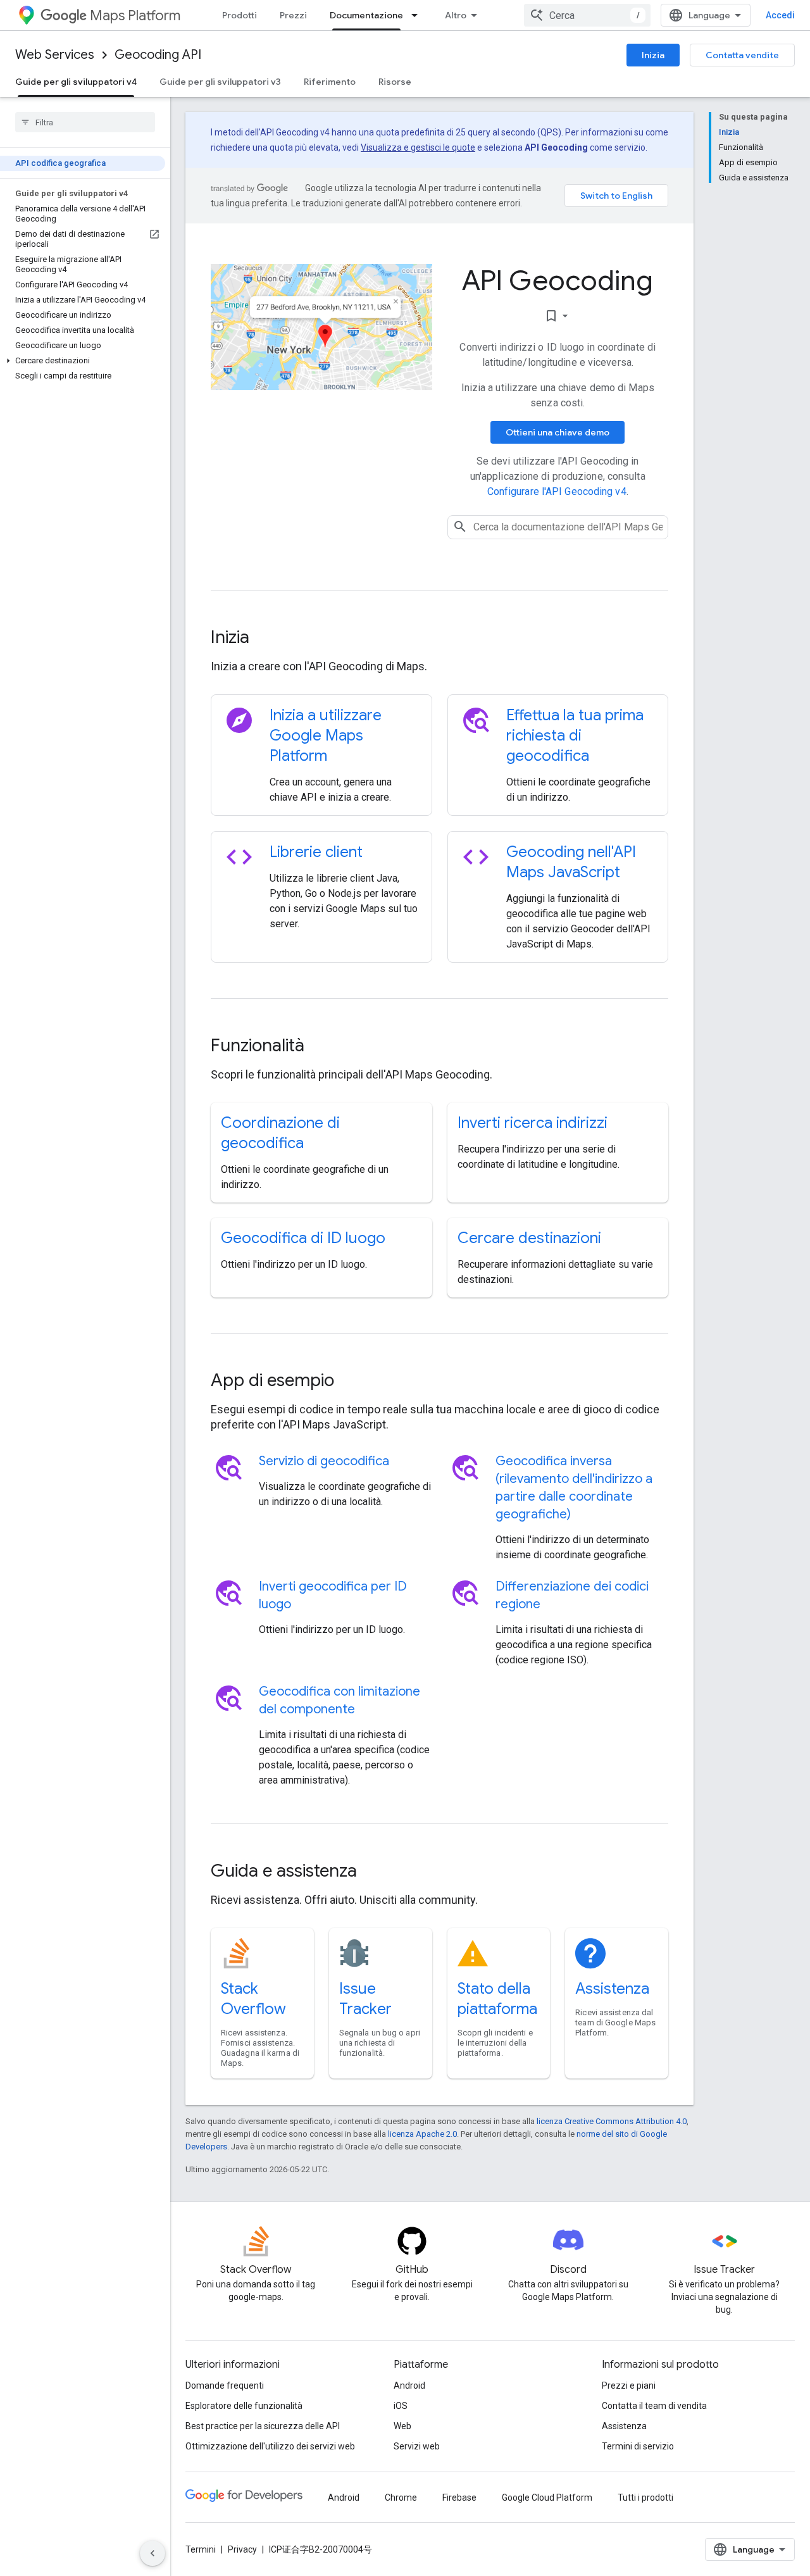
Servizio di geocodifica (324, 1461)
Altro (456, 15)
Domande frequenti (225, 2385)
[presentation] (439, 637)
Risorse (395, 82)
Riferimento (330, 82)
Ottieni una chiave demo (558, 432)
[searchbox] (85, 122)
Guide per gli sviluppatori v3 (220, 82)
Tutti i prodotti (645, 2498)
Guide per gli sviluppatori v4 (76, 82)
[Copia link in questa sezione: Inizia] (266, 639)
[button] (83, 361)
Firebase (459, 2498)
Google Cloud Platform (547, 2498)
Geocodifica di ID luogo (303, 1238)
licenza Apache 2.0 (422, 2134)
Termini (201, 2549)
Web (402, 2426)
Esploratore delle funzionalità (244, 2406)
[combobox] (587, 15)
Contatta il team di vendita (654, 2406)
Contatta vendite (742, 55)
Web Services (55, 55)
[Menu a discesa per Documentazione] (418, 15)
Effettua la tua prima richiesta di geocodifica (575, 735)
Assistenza (612, 1989)
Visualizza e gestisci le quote (418, 147)
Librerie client (316, 852)
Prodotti (240, 15)
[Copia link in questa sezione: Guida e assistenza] (374, 1872)
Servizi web (417, 2446)
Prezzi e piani (629, 2385)
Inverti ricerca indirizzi (533, 1123)
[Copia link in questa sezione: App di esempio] (351, 1382)
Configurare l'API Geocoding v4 (557, 491)
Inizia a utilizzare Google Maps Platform (326, 735)
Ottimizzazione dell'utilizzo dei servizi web (270, 2446)
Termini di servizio (638, 2446)
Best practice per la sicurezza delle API (263, 2426)
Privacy (242, 2549)
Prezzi (293, 15)
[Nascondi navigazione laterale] (153, 2553)
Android (409, 2385)
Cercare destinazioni (529, 1238)
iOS (401, 2406)
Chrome (401, 2498)
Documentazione (366, 15)
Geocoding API (158, 55)
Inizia (653, 55)
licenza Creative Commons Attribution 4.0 (612, 2121)
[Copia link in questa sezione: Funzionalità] (321, 1047)
